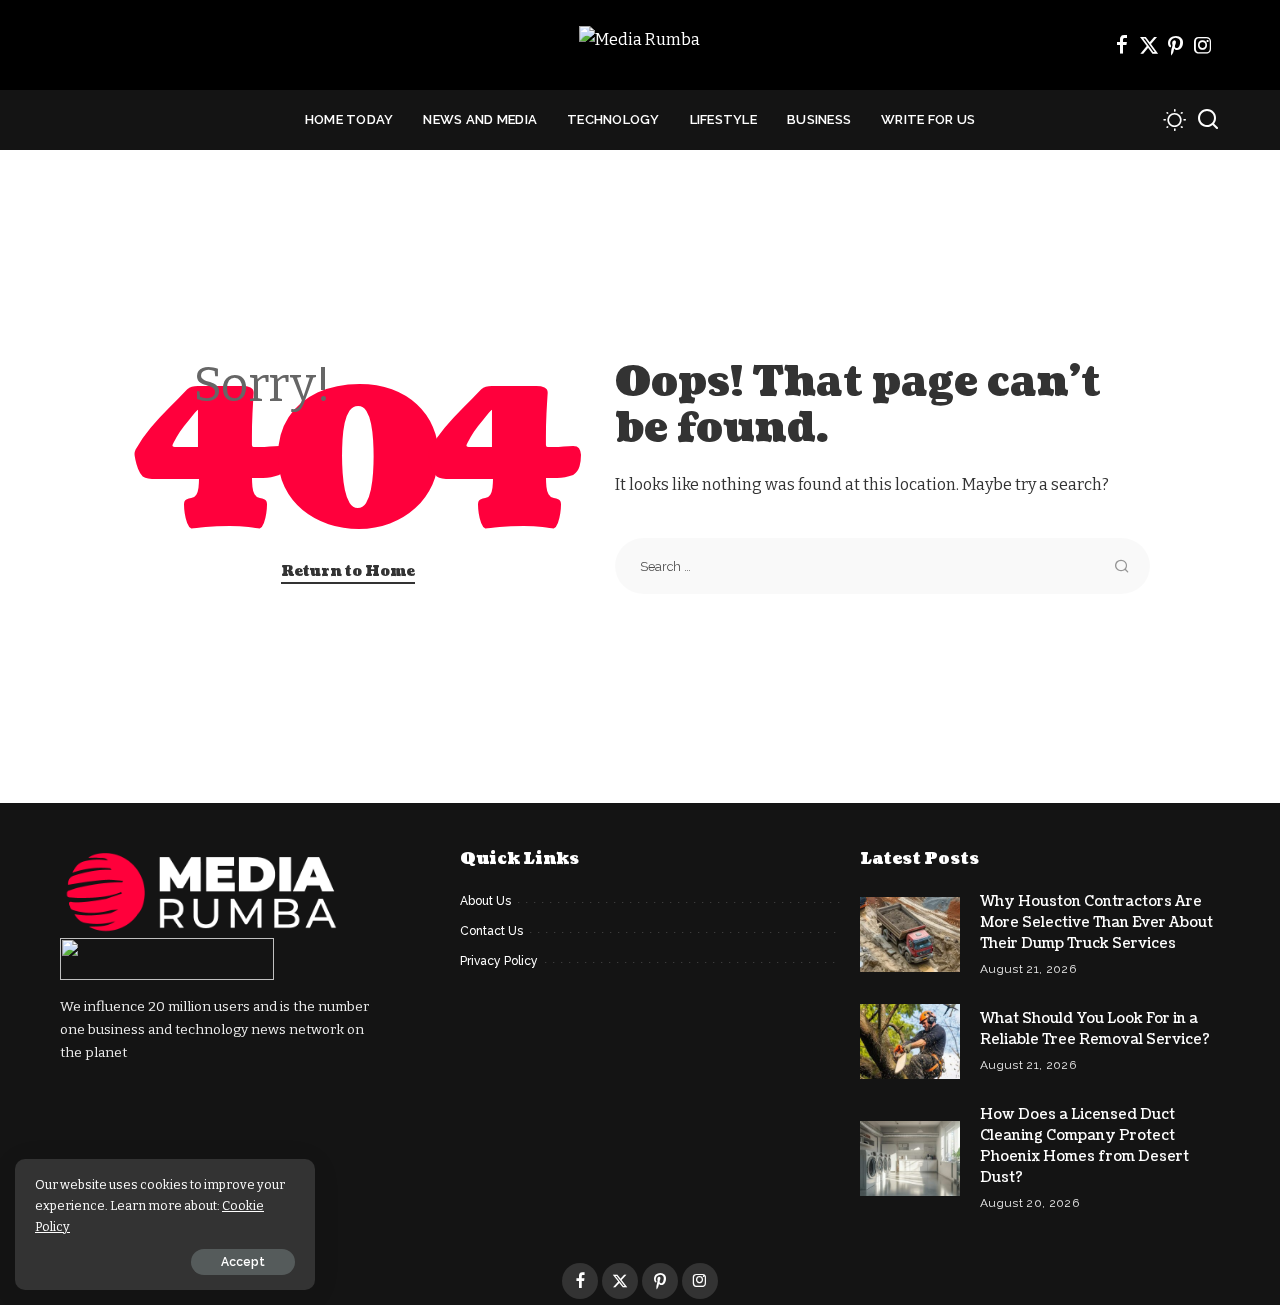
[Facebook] (1122, 45)
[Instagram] (1203, 45)
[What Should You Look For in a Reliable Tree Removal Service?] (910, 1041)
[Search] (1208, 120)
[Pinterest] (1176, 45)
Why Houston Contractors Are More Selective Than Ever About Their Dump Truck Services (1096, 922)
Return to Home (348, 571)
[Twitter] (1149, 45)
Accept (243, 1262)
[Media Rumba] (639, 45)
